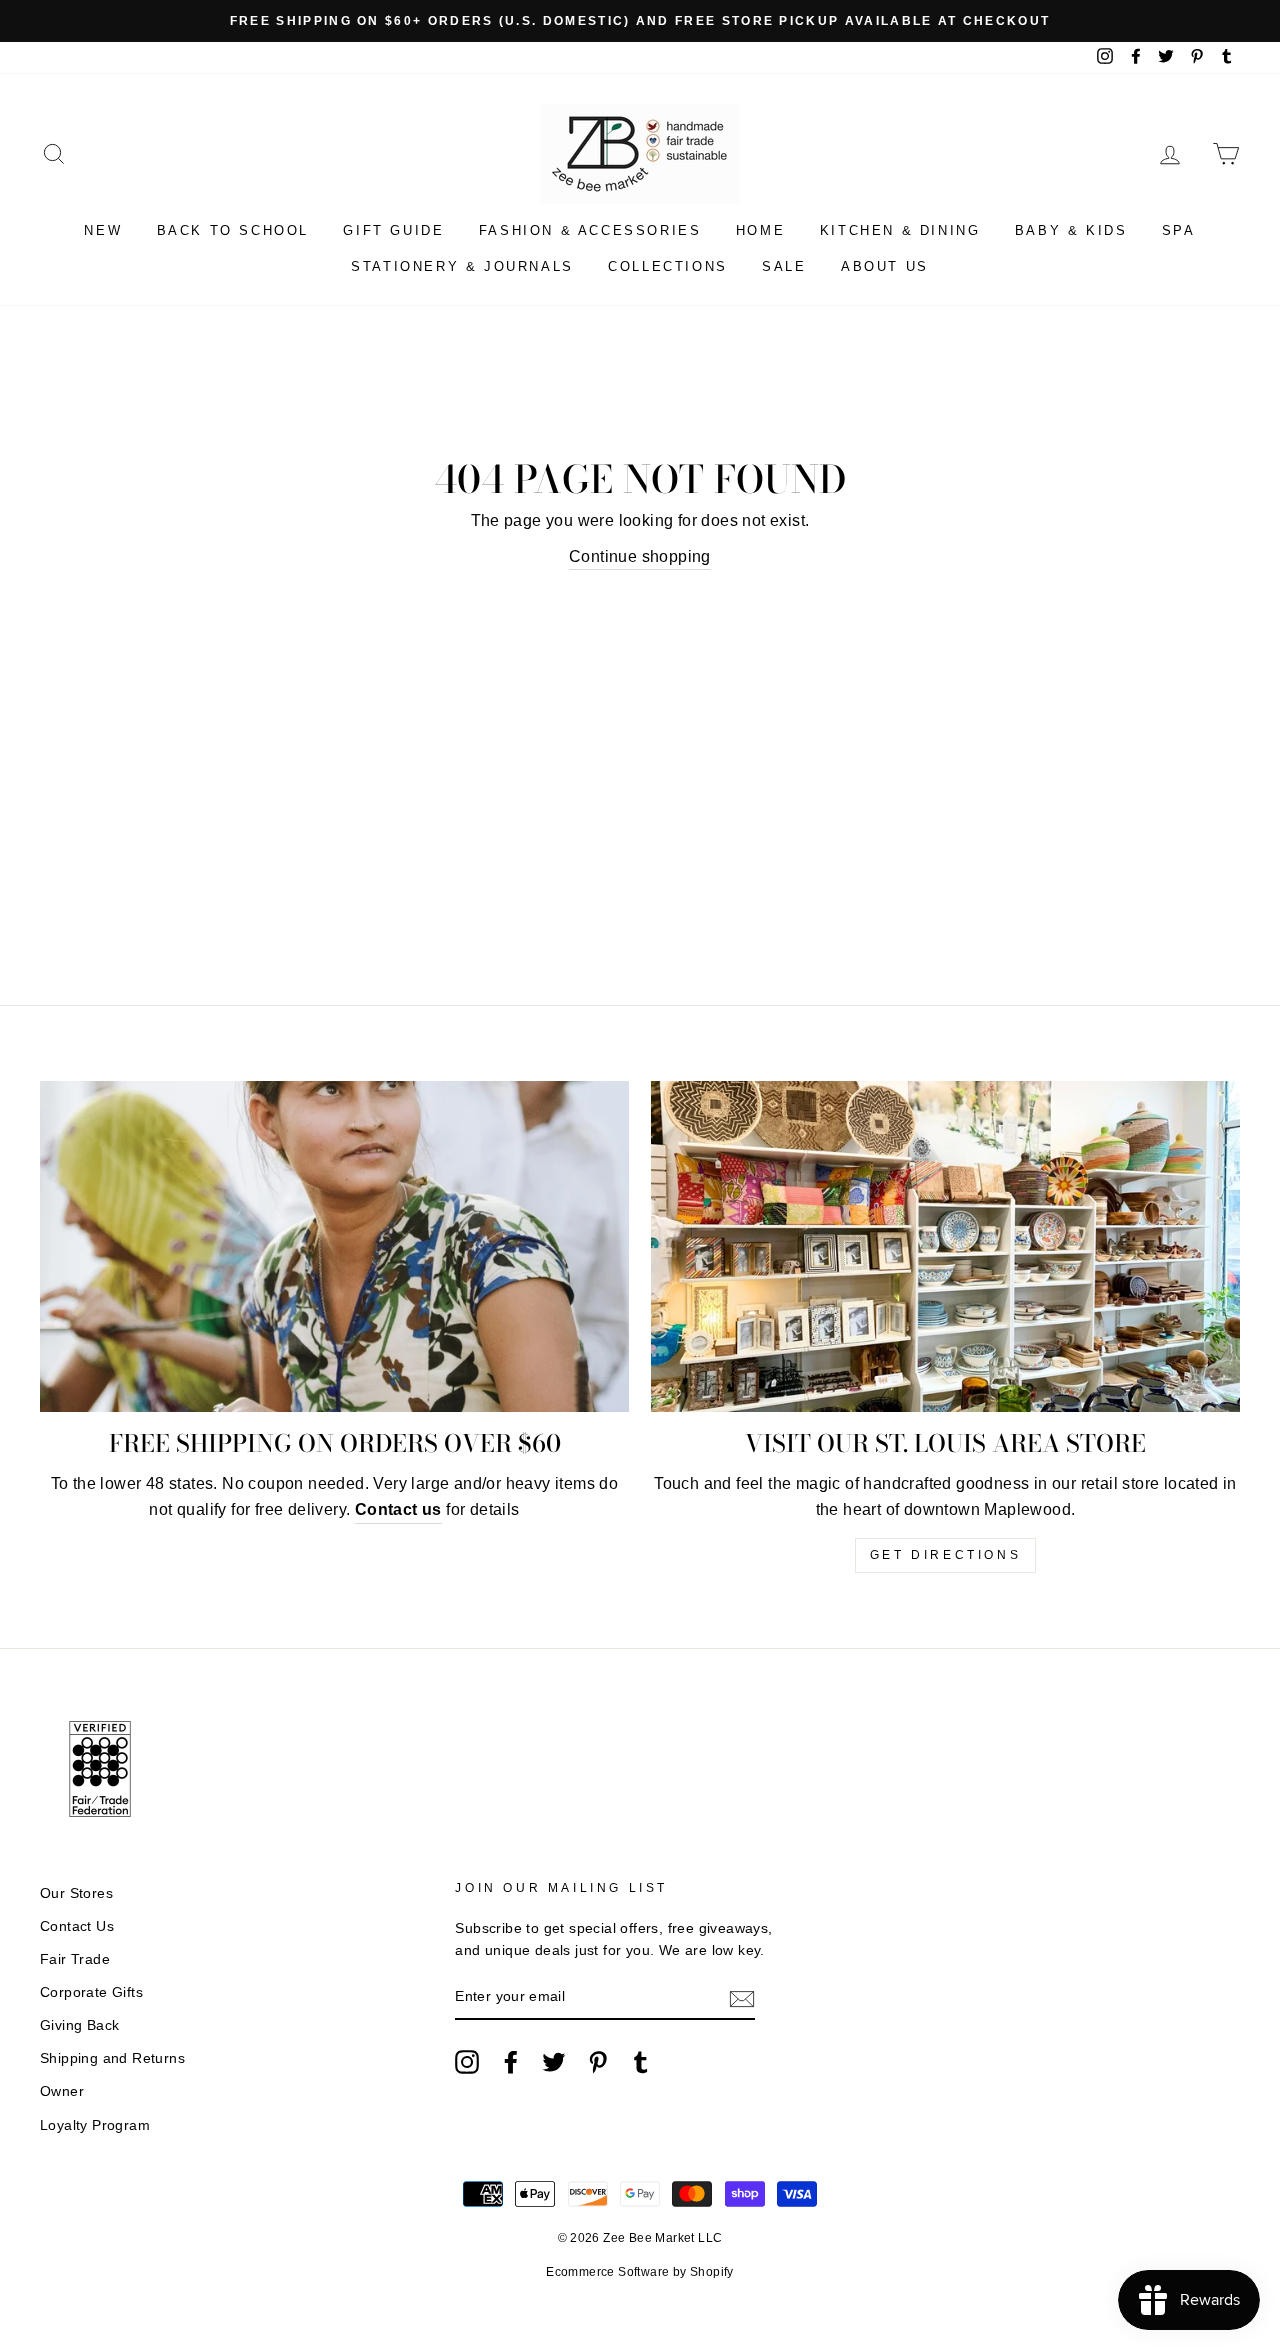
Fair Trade (75, 1959)
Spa (1179, 230)
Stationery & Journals (462, 266)
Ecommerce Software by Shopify (640, 2272)
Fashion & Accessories (590, 230)
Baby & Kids (1071, 230)
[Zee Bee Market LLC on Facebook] (511, 2062)
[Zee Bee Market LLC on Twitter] (554, 2062)
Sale (784, 266)
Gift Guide (393, 230)
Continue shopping (640, 556)
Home (760, 230)
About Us (885, 266)
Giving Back (79, 2025)
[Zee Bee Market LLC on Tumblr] (641, 2062)
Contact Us (77, 1926)
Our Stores (76, 1893)
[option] (640, 21)
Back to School (233, 230)
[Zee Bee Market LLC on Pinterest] (598, 2062)
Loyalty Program (95, 2125)
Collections (668, 266)
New (103, 230)
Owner (62, 2091)
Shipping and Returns (112, 2058)
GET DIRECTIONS (945, 1555)
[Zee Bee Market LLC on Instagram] (467, 2062)
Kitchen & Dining (900, 230)
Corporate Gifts (91, 1992)
